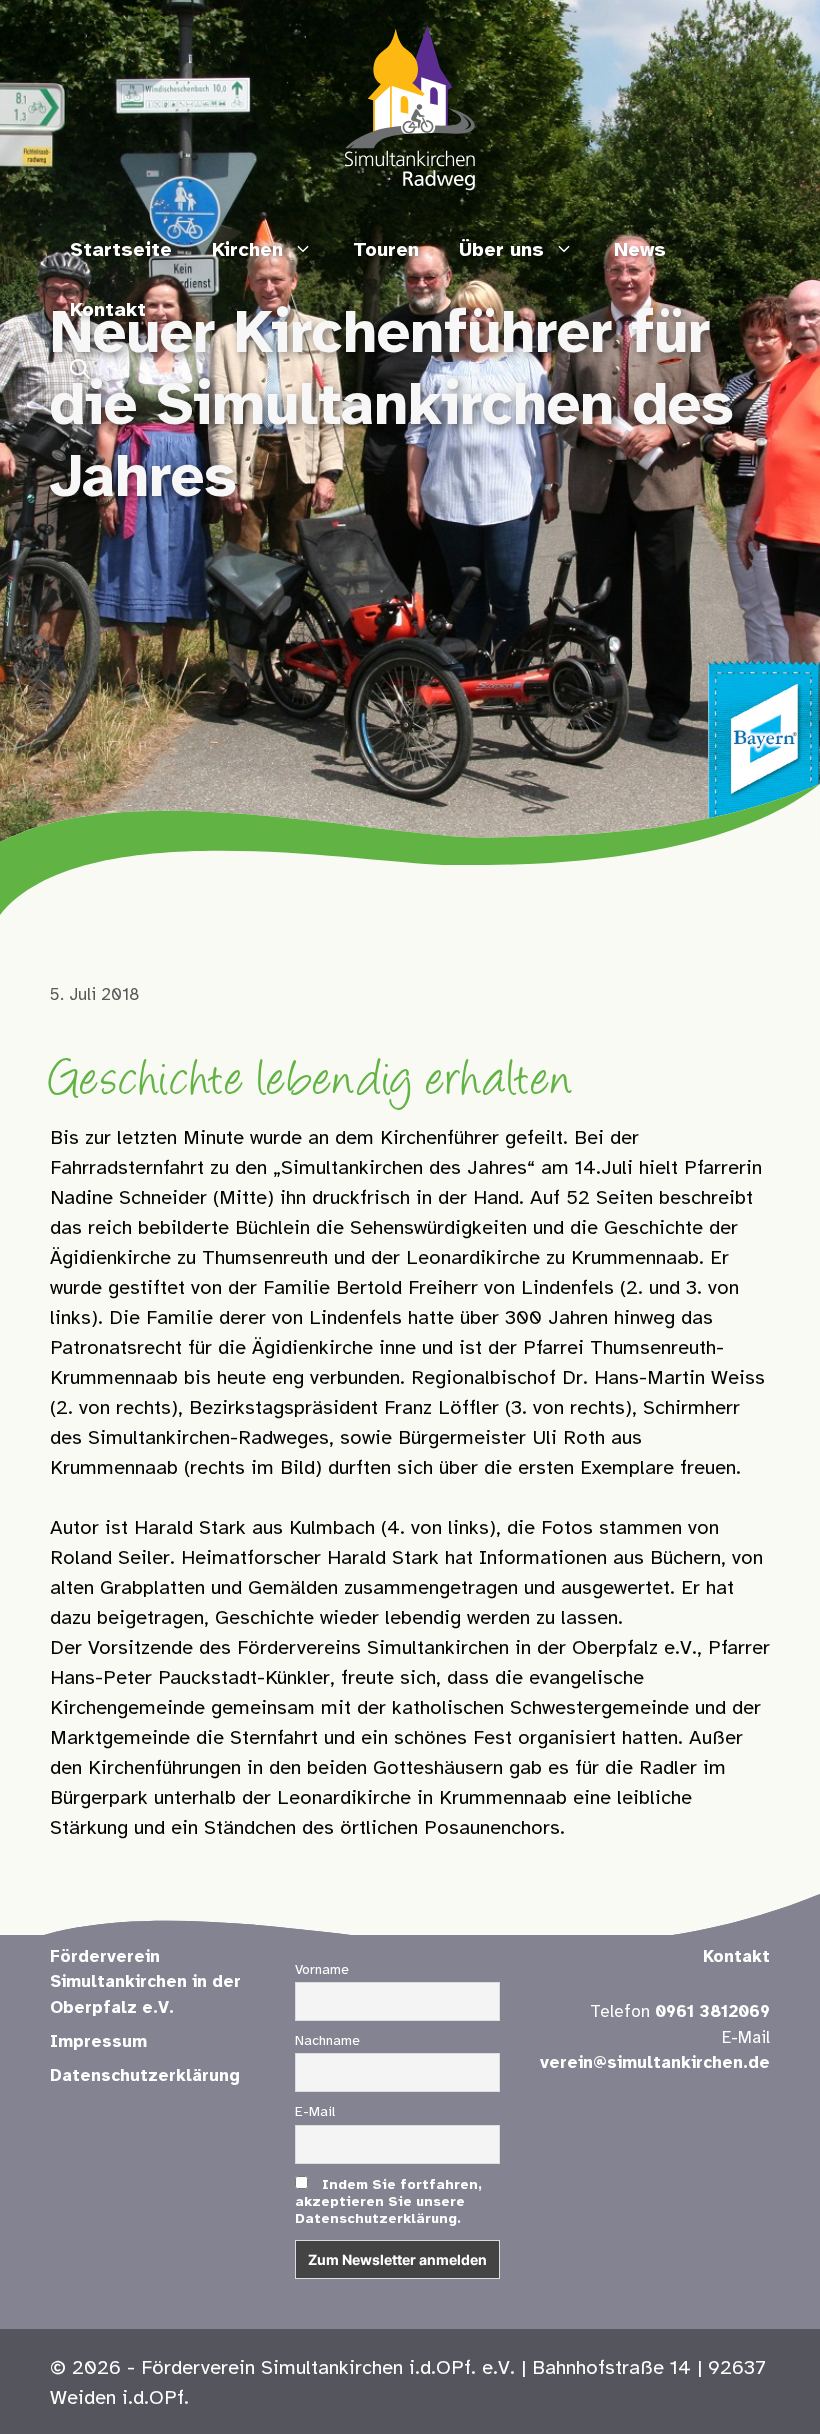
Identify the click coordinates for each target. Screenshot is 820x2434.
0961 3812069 (712, 2012)
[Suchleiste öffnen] (80, 371)
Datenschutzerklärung (145, 2076)
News (640, 250)
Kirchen (247, 250)
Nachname (327, 2041)
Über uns (501, 250)
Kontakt (108, 310)
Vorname (322, 1970)
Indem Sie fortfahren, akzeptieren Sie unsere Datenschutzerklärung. (388, 2202)
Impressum (98, 2042)
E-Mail (315, 2112)
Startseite (121, 250)
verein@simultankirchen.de (655, 2063)
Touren (386, 250)
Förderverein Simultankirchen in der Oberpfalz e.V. (145, 1982)
